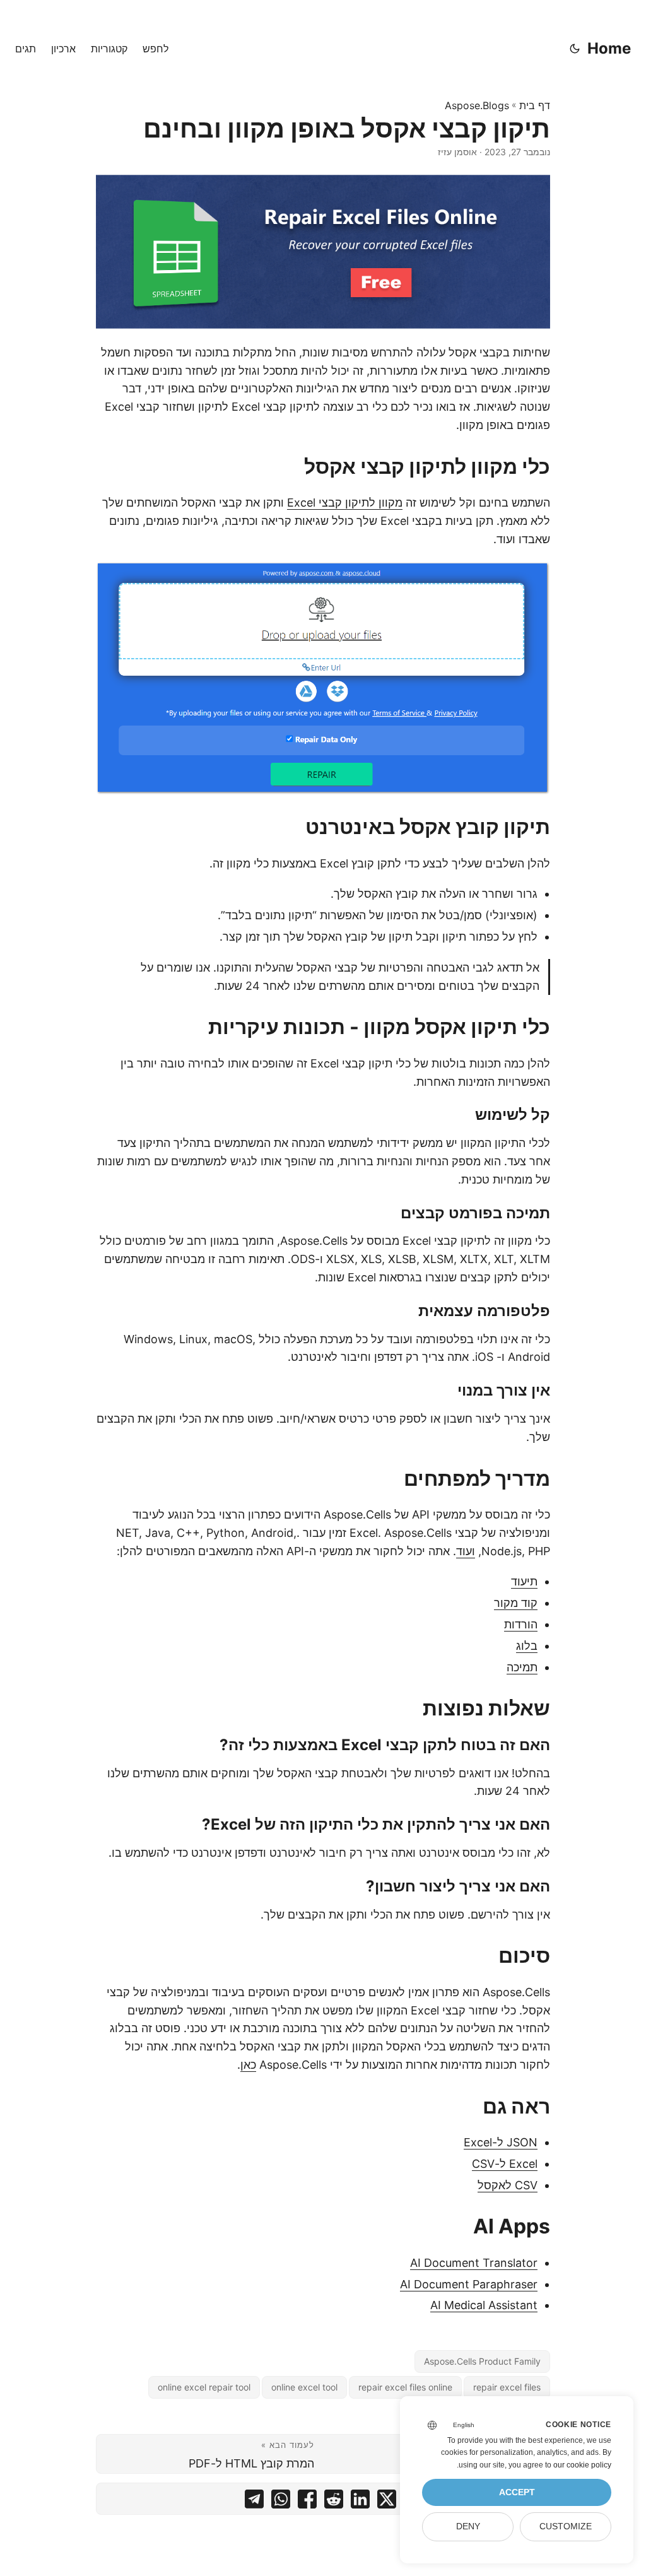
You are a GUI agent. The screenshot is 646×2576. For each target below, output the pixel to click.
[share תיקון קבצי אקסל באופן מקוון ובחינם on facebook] (307, 2502)
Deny (468, 2526)
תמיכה (522, 1667)
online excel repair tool (204, 2387)
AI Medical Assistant (484, 2305)
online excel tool (304, 2387)
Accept (517, 2492)
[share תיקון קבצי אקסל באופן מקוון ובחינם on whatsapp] (281, 2502)
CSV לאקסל (508, 2185)
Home (609, 48)
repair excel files (507, 2387)
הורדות (521, 1624)
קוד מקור (516, 1603)
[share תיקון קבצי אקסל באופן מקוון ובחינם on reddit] (334, 2502)
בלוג (527, 1646)
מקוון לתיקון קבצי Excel (345, 503)
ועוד (466, 1551)
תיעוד (524, 1581)
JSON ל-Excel (501, 2142)
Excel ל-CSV (505, 2164)
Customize (566, 2526)
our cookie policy (582, 2465)
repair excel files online (405, 2387)
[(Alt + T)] (575, 49)
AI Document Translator (474, 2263)
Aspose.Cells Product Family (482, 2361)
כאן (248, 2065)
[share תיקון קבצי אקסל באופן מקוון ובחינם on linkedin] (360, 2502)
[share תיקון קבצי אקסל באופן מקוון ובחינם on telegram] (254, 2502)
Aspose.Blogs (477, 105)
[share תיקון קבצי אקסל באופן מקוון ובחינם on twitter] (387, 2502)
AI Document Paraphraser (469, 2284)
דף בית (535, 105)
